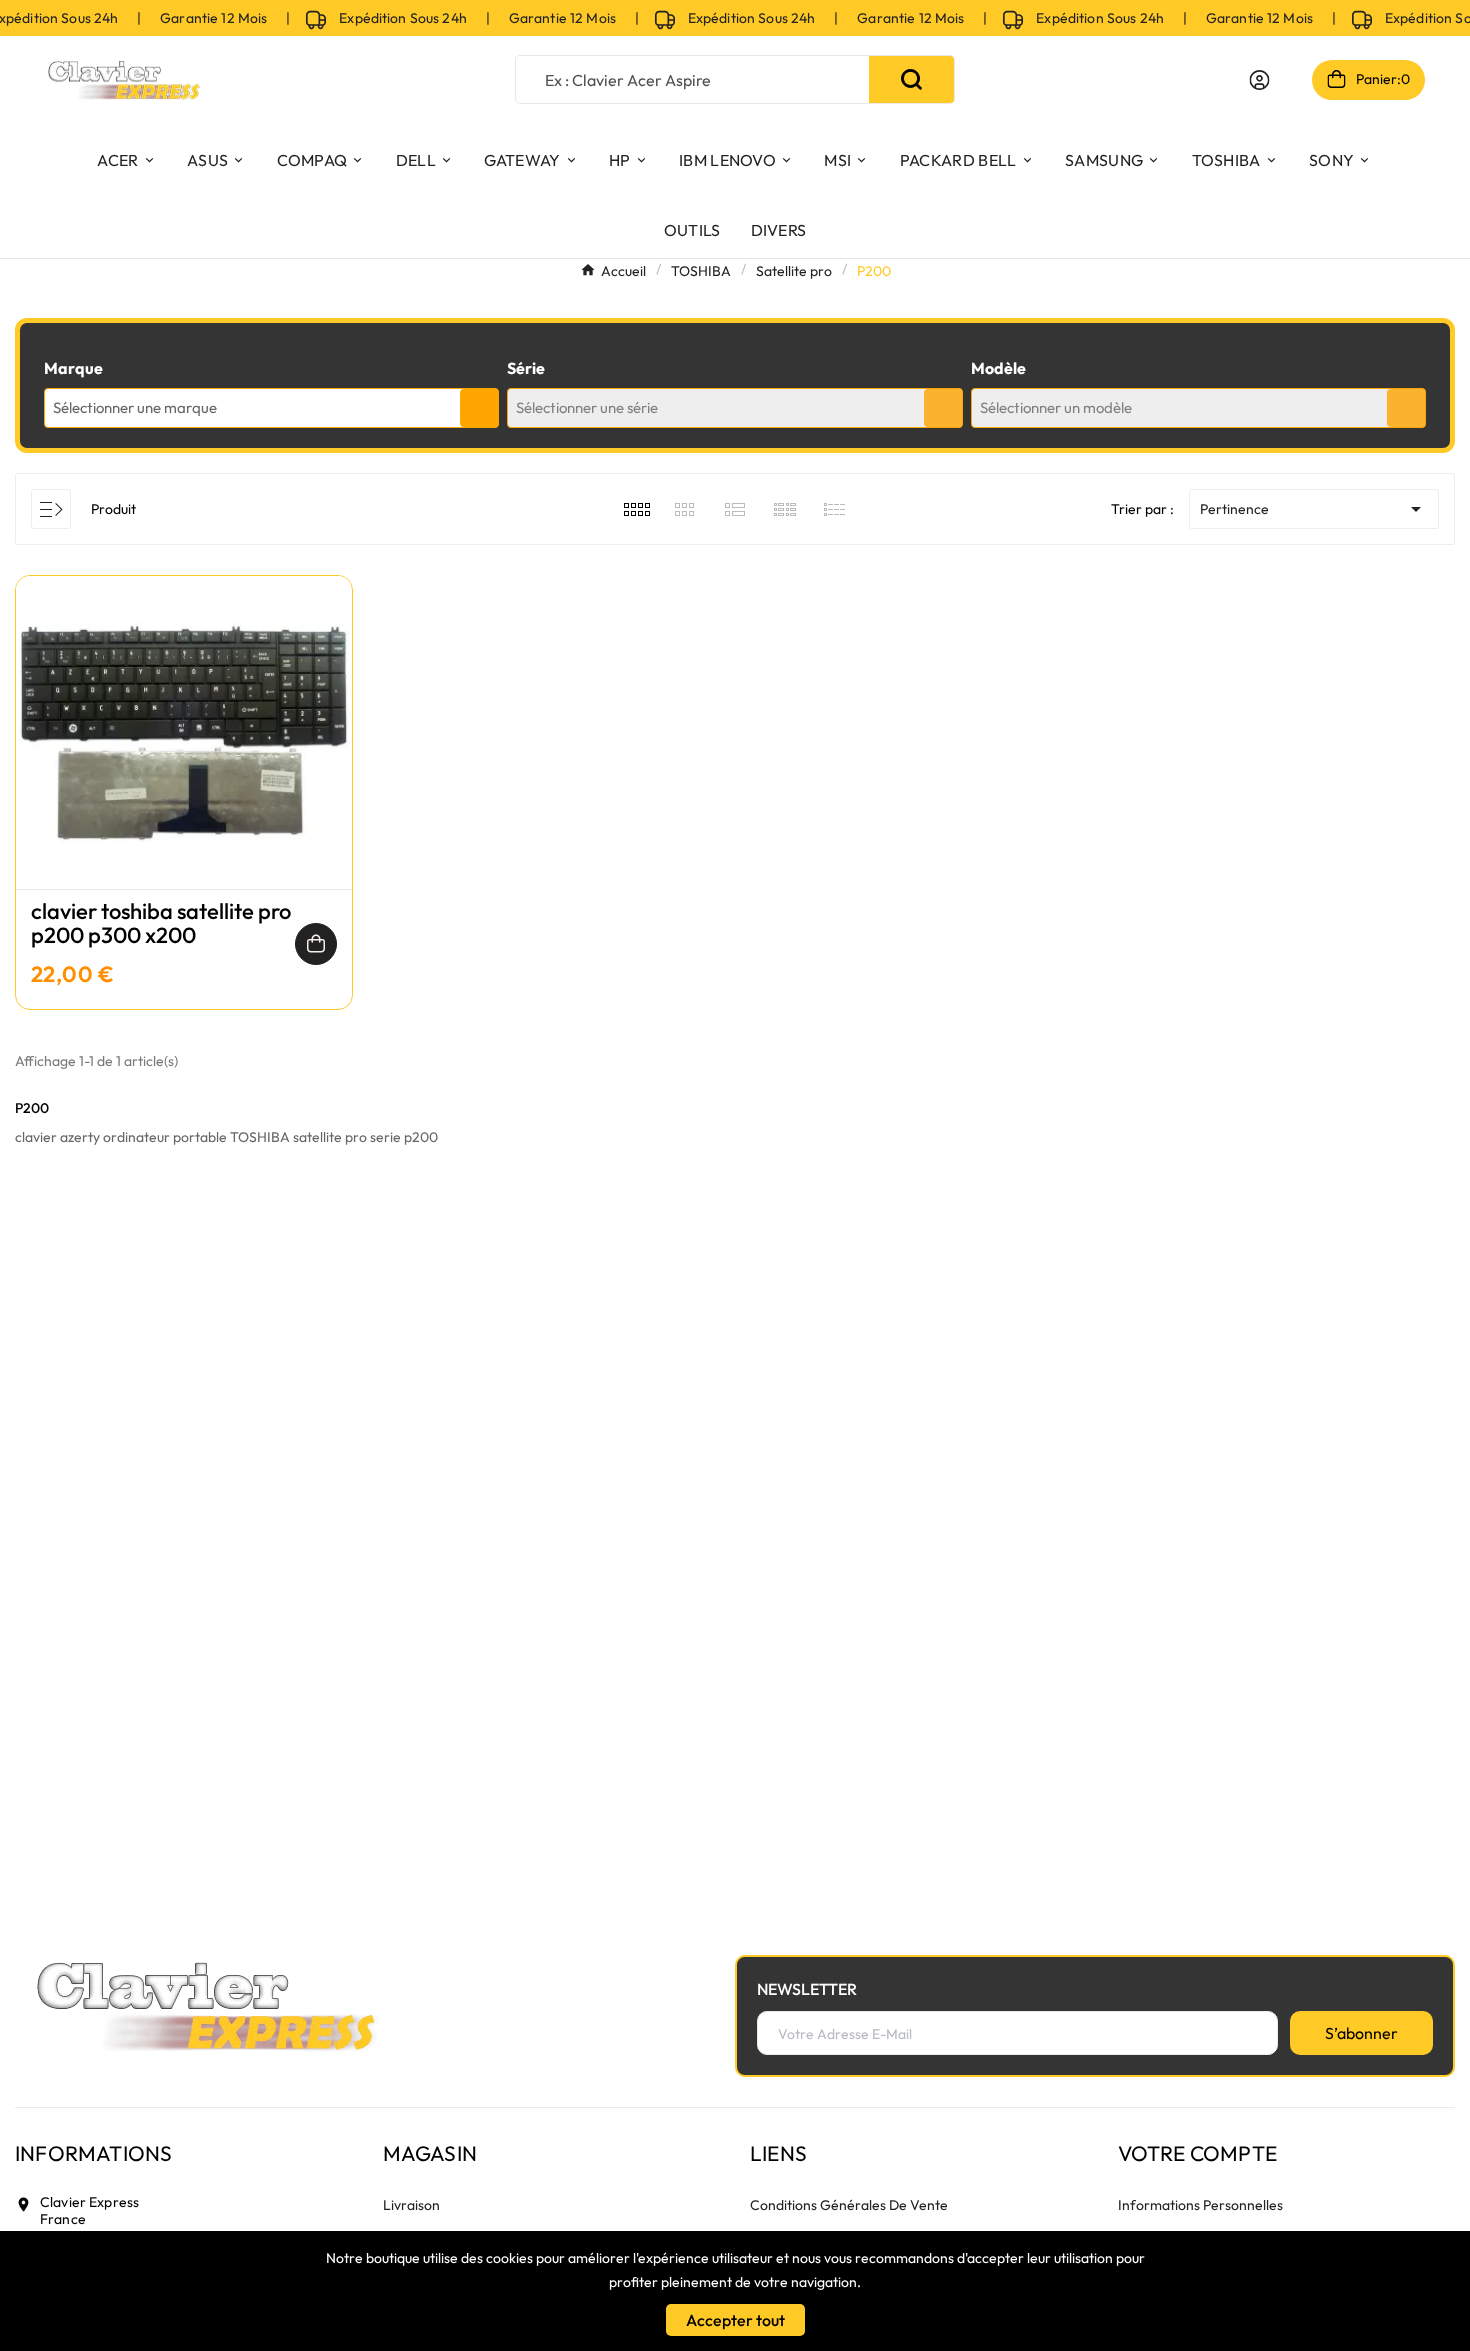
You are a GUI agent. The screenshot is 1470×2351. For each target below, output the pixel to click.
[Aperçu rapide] (184, 753)
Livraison (411, 2205)
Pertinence (1314, 509)
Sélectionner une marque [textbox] (135, 407)
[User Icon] (1259, 80)
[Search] (911, 79)
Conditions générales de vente (849, 2205)
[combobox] (271, 408)
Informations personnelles (1200, 2205)
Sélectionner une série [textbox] (587, 407)
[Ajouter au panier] (316, 944)
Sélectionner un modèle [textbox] (1056, 407)
